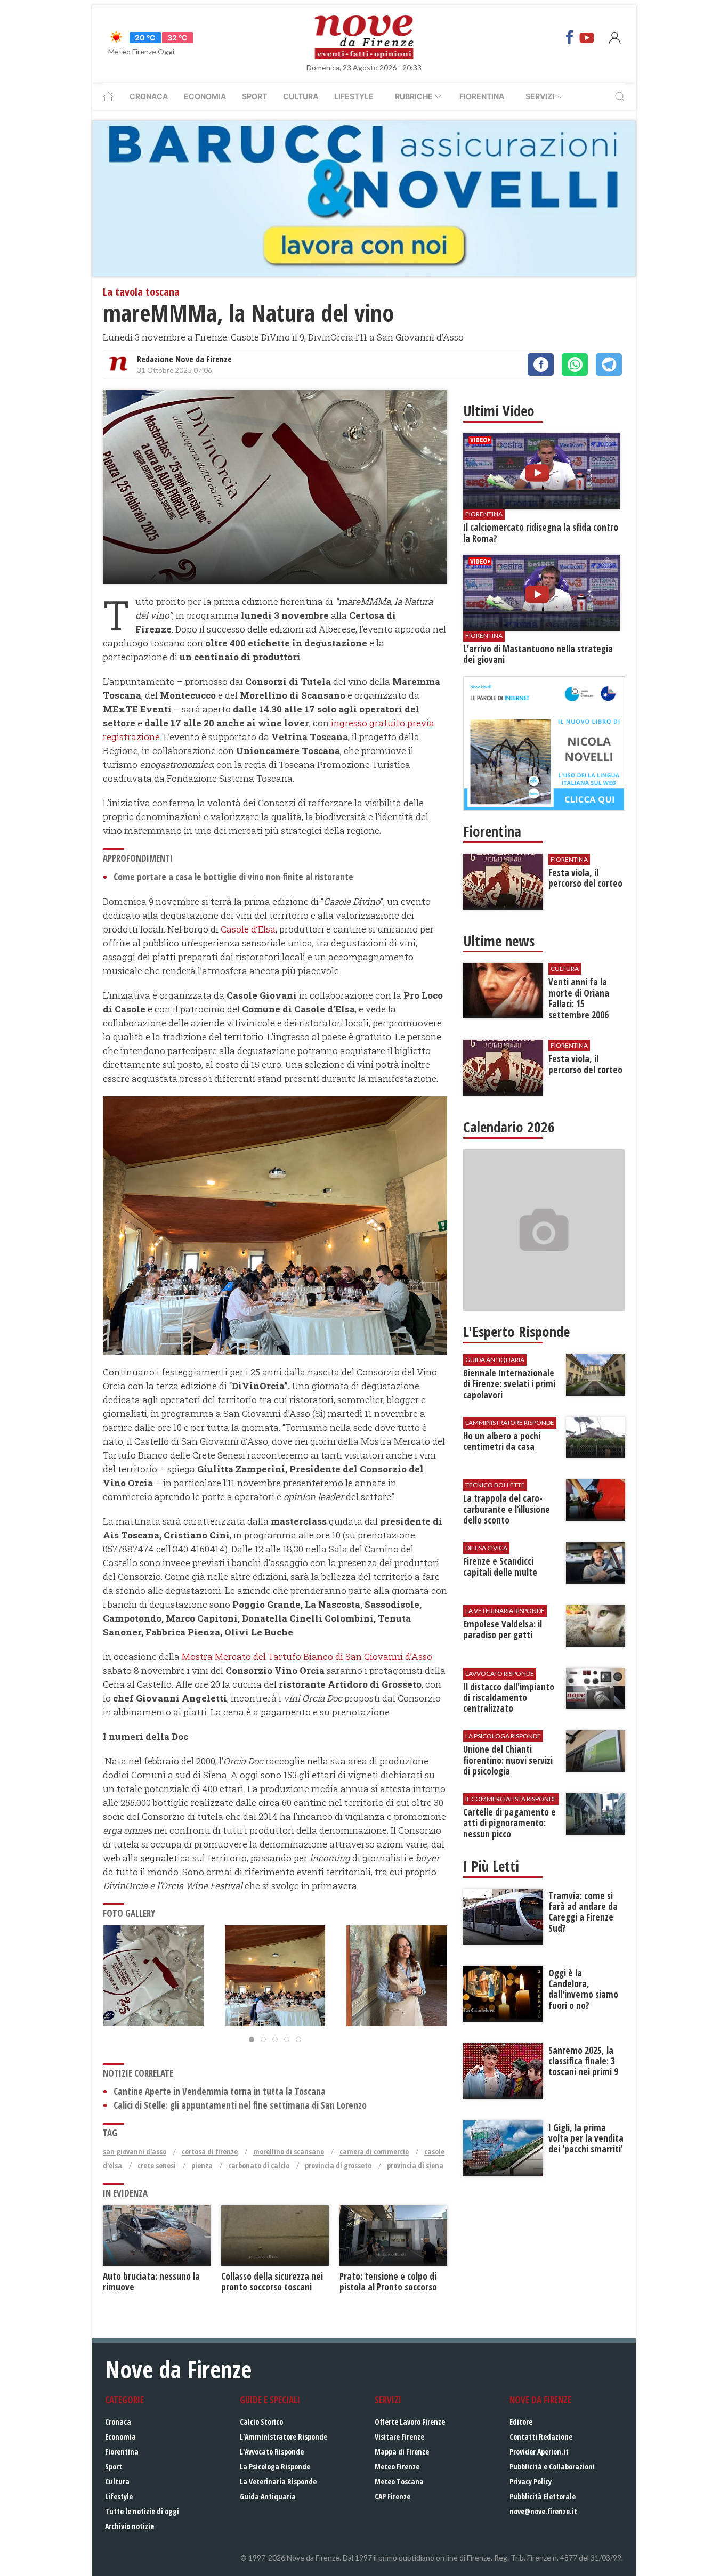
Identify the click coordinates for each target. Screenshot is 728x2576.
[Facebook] (570, 37)
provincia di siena (415, 2165)
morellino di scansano (289, 2152)
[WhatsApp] (575, 364)
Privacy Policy (531, 2481)
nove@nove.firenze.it (543, 2511)
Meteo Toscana (399, 2481)
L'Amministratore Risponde (284, 2437)
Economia (205, 96)
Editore (521, 2422)
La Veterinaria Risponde (278, 2481)
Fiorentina (482, 96)
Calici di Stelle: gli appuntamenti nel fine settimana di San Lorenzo (240, 2105)
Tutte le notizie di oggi (142, 2511)
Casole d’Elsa (248, 929)
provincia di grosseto (338, 2165)
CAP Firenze (393, 2496)
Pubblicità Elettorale (543, 2496)
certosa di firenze (210, 2152)
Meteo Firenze (397, 2466)
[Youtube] (587, 37)
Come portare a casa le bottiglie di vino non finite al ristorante (233, 877)
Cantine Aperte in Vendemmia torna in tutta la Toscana (220, 2091)
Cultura (301, 96)
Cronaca (149, 96)
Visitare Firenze (399, 2437)
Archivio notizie (130, 2526)
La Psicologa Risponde (275, 2466)
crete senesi (157, 2165)
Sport (254, 96)
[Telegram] (609, 364)
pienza (202, 2165)
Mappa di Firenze (402, 2452)
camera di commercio (374, 2152)
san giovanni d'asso (135, 2152)
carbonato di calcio (259, 2165)
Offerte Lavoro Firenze (410, 2422)
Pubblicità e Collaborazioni (552, 2466)
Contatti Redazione (541, 2437)
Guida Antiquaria (268, 2496)
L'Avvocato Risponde (272, 2452)
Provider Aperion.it (539, 2452)
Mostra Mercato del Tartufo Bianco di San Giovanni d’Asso (307, 1656)
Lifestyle (354, 96)
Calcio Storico (261, 2422)
